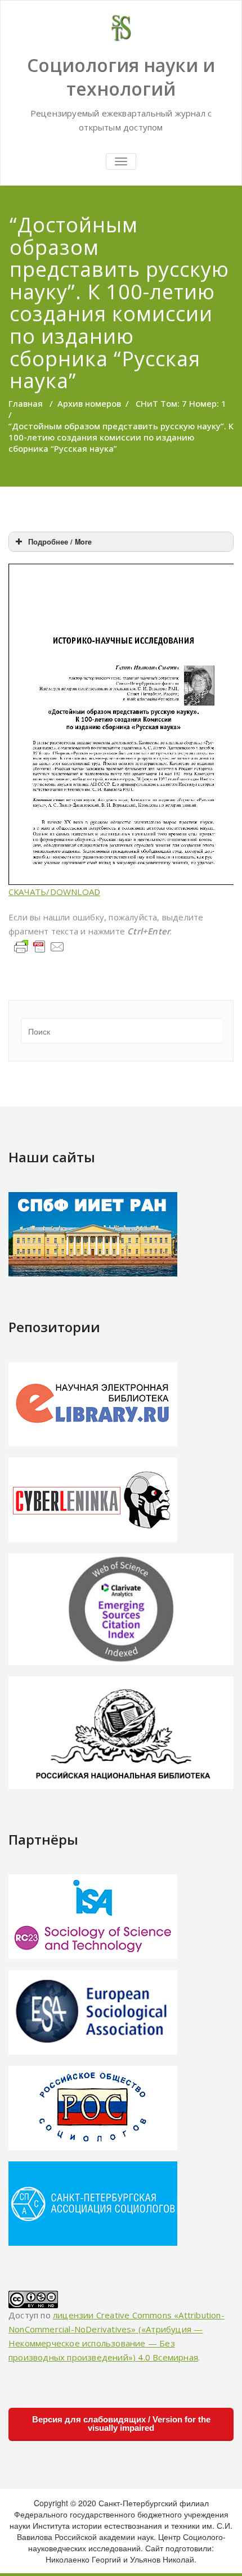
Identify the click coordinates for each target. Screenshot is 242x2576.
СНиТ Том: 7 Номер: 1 (181, 403)
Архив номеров (89, 403)
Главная (26, 403)
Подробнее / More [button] (60, 542)
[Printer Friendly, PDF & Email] (39, 946)
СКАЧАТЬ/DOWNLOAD (54, 892)
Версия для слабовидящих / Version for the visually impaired (121, 2424)
